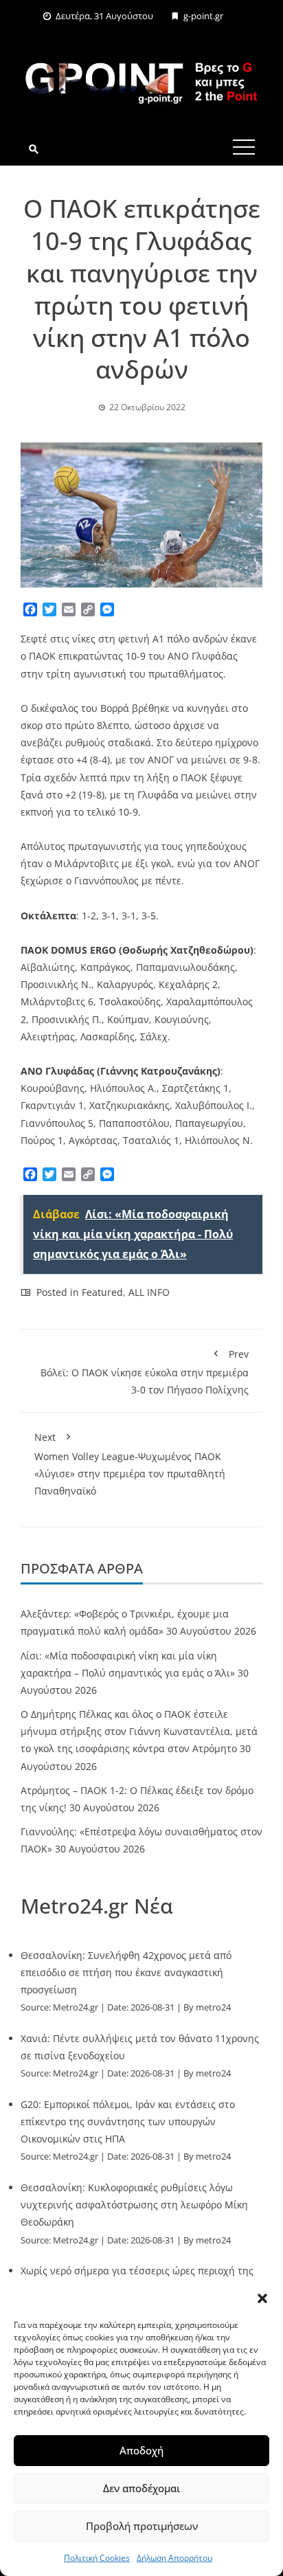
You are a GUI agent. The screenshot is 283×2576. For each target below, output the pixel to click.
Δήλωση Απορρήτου (174, 2558)
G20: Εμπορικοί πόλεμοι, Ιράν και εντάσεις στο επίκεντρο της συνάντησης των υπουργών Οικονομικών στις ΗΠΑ (128, 2121)
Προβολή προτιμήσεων (142, 2526)
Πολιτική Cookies (97, 2558)
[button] (262, 2298)
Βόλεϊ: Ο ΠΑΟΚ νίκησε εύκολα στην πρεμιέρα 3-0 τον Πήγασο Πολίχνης (145, 1372)
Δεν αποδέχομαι (141, 2488)
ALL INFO (149, 1292)
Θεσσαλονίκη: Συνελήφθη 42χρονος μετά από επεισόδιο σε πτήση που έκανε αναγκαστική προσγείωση (126, 1972)
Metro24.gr (76, 2007)
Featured (102, 1292)
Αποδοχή (141, 2450)
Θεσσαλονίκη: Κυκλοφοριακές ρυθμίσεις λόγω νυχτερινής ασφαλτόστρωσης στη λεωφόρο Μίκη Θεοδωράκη (134, 2205)
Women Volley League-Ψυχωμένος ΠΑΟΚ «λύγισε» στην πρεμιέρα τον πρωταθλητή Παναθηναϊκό (130, 1464)
